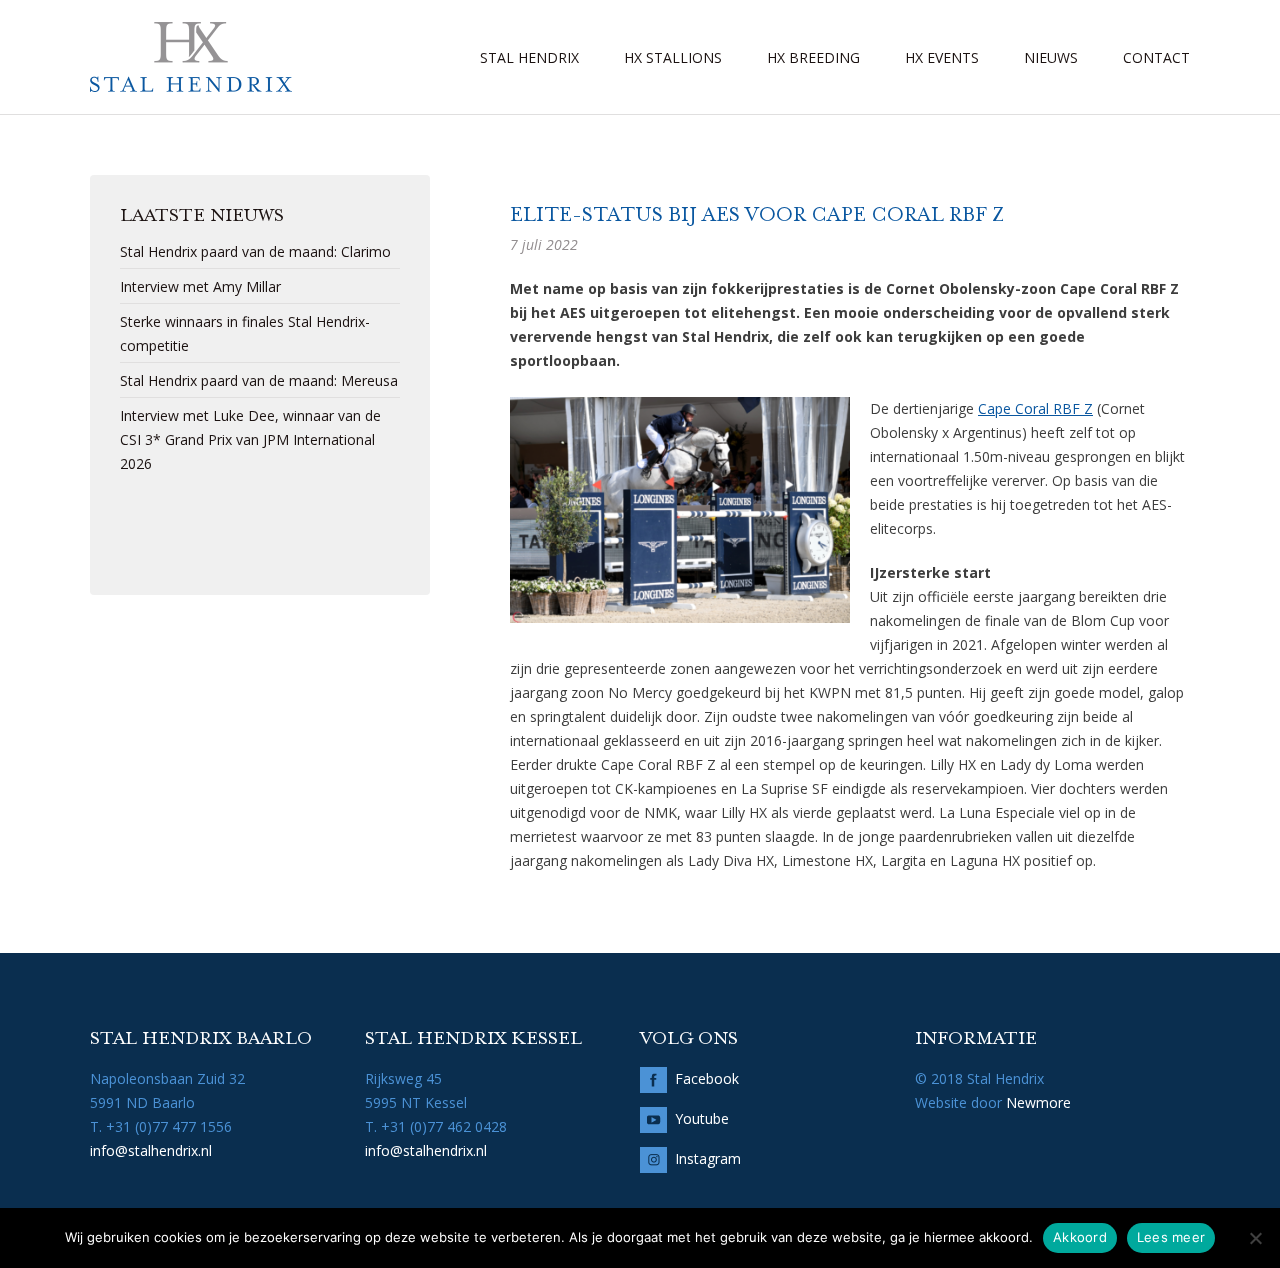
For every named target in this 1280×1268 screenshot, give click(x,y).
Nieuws (1051, 57)
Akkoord (1080, 1237)
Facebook (707, 1078)
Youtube (702, 1118)
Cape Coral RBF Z (1035, 408)
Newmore (1038, 1102)
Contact (1156, 57)
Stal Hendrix (529, 57)
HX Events (942, 57)
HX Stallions (673, 57)
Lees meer (1171, 1237)
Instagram (708, 1158)
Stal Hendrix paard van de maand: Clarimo (255, 251)
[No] (1255, 1238)
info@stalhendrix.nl (151, 1150)
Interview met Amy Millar (200, 286)
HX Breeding (813, 57)
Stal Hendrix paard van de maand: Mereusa (259, 380)
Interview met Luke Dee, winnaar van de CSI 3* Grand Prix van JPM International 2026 (250, 439)
